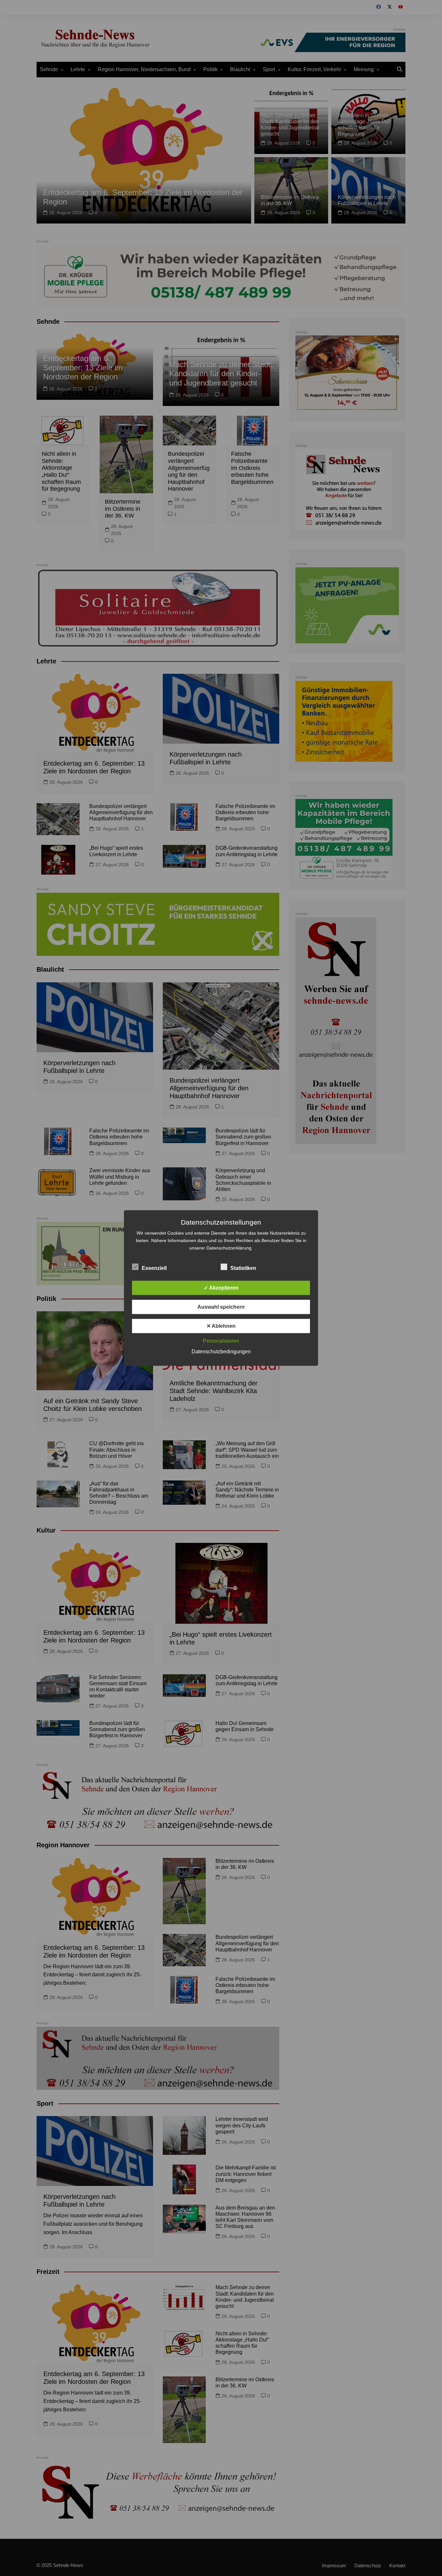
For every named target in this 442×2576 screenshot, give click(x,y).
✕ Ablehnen (221, 1326)
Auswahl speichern (221, 1307)
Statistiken (243, 1268)
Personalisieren (221, 1341)
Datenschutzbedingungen (221, 1352)
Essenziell (154, 1268)
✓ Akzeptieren (221, 1288)
